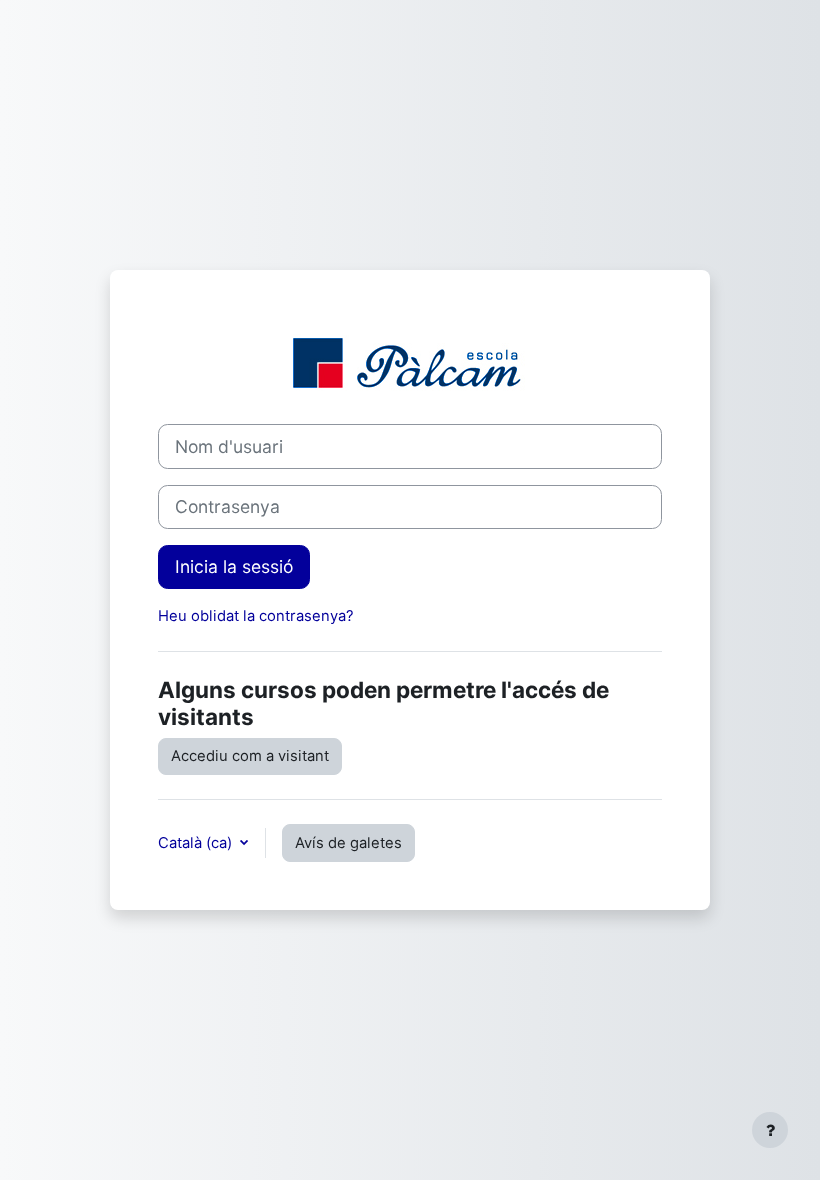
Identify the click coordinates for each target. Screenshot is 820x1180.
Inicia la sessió (234, 566)
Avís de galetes (348, 843)
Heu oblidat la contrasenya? (256, 616)
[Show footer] (770, 1130)
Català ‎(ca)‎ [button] (197, 843)
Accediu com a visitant (250, 756)
